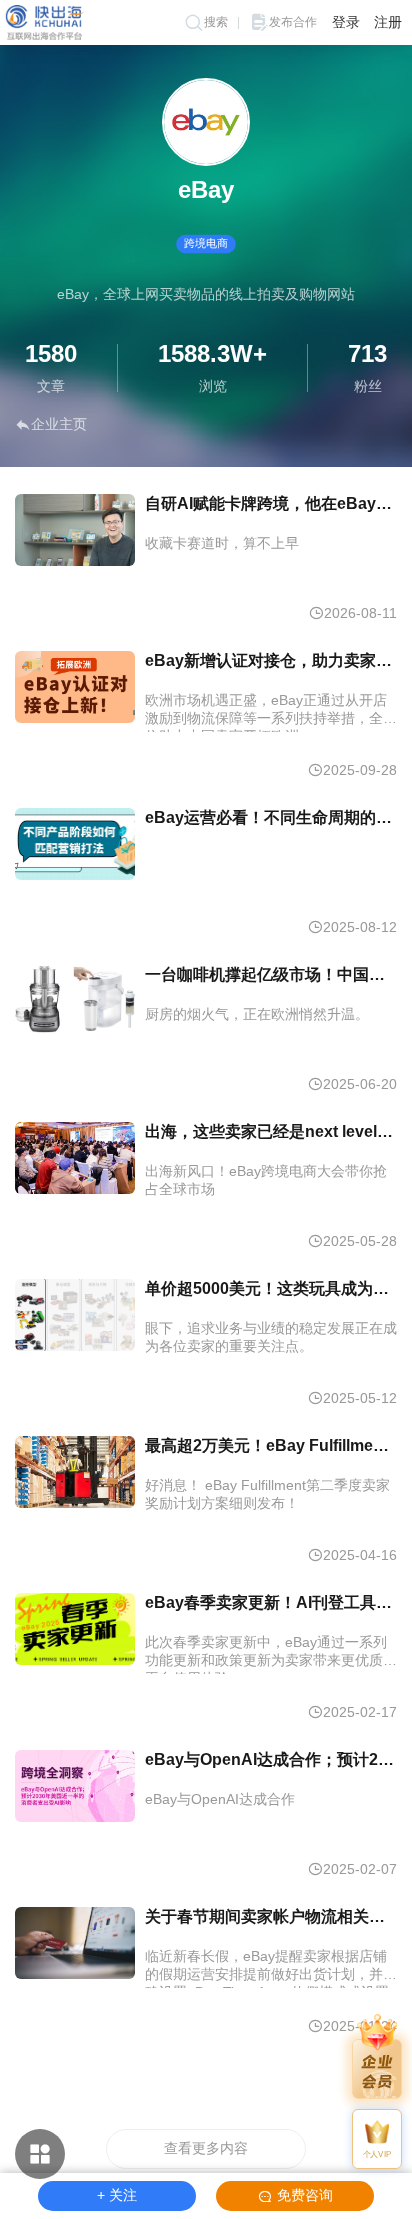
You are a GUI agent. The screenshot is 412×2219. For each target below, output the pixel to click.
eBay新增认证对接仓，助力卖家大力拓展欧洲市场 (271, 660)
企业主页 (59, 424)
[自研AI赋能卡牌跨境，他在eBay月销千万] (75, 530)
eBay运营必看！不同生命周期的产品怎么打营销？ (271, 817)
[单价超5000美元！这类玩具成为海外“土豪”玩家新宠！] (75, 1315)
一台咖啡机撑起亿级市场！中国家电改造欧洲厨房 (271, 974)
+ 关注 (117, 2195)
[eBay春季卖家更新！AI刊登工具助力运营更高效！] (75, 1629)
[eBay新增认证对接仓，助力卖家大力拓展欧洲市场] (75, 687)
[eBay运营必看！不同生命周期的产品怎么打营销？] (75, 844)
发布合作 (293, 22)
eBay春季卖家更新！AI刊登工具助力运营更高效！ (271, 1602)
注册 (388, 22)
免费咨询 (305, 2195)
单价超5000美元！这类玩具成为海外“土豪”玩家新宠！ (271, 1288)
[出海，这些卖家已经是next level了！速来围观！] (75, 1158)
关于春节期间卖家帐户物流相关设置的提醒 (271, 1916)
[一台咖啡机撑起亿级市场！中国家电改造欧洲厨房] (75, 1001)
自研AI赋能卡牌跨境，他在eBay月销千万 (271, 503)
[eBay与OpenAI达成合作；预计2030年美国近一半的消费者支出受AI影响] (75, 1786)
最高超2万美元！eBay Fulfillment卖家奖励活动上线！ (271, 1445)
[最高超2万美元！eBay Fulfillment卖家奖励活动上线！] (75, 1472)
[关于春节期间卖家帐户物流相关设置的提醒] (75, 1943)
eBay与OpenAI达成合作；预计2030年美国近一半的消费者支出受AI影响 (271, 1759)
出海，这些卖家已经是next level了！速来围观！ (271, 1131)
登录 (346, 22)
